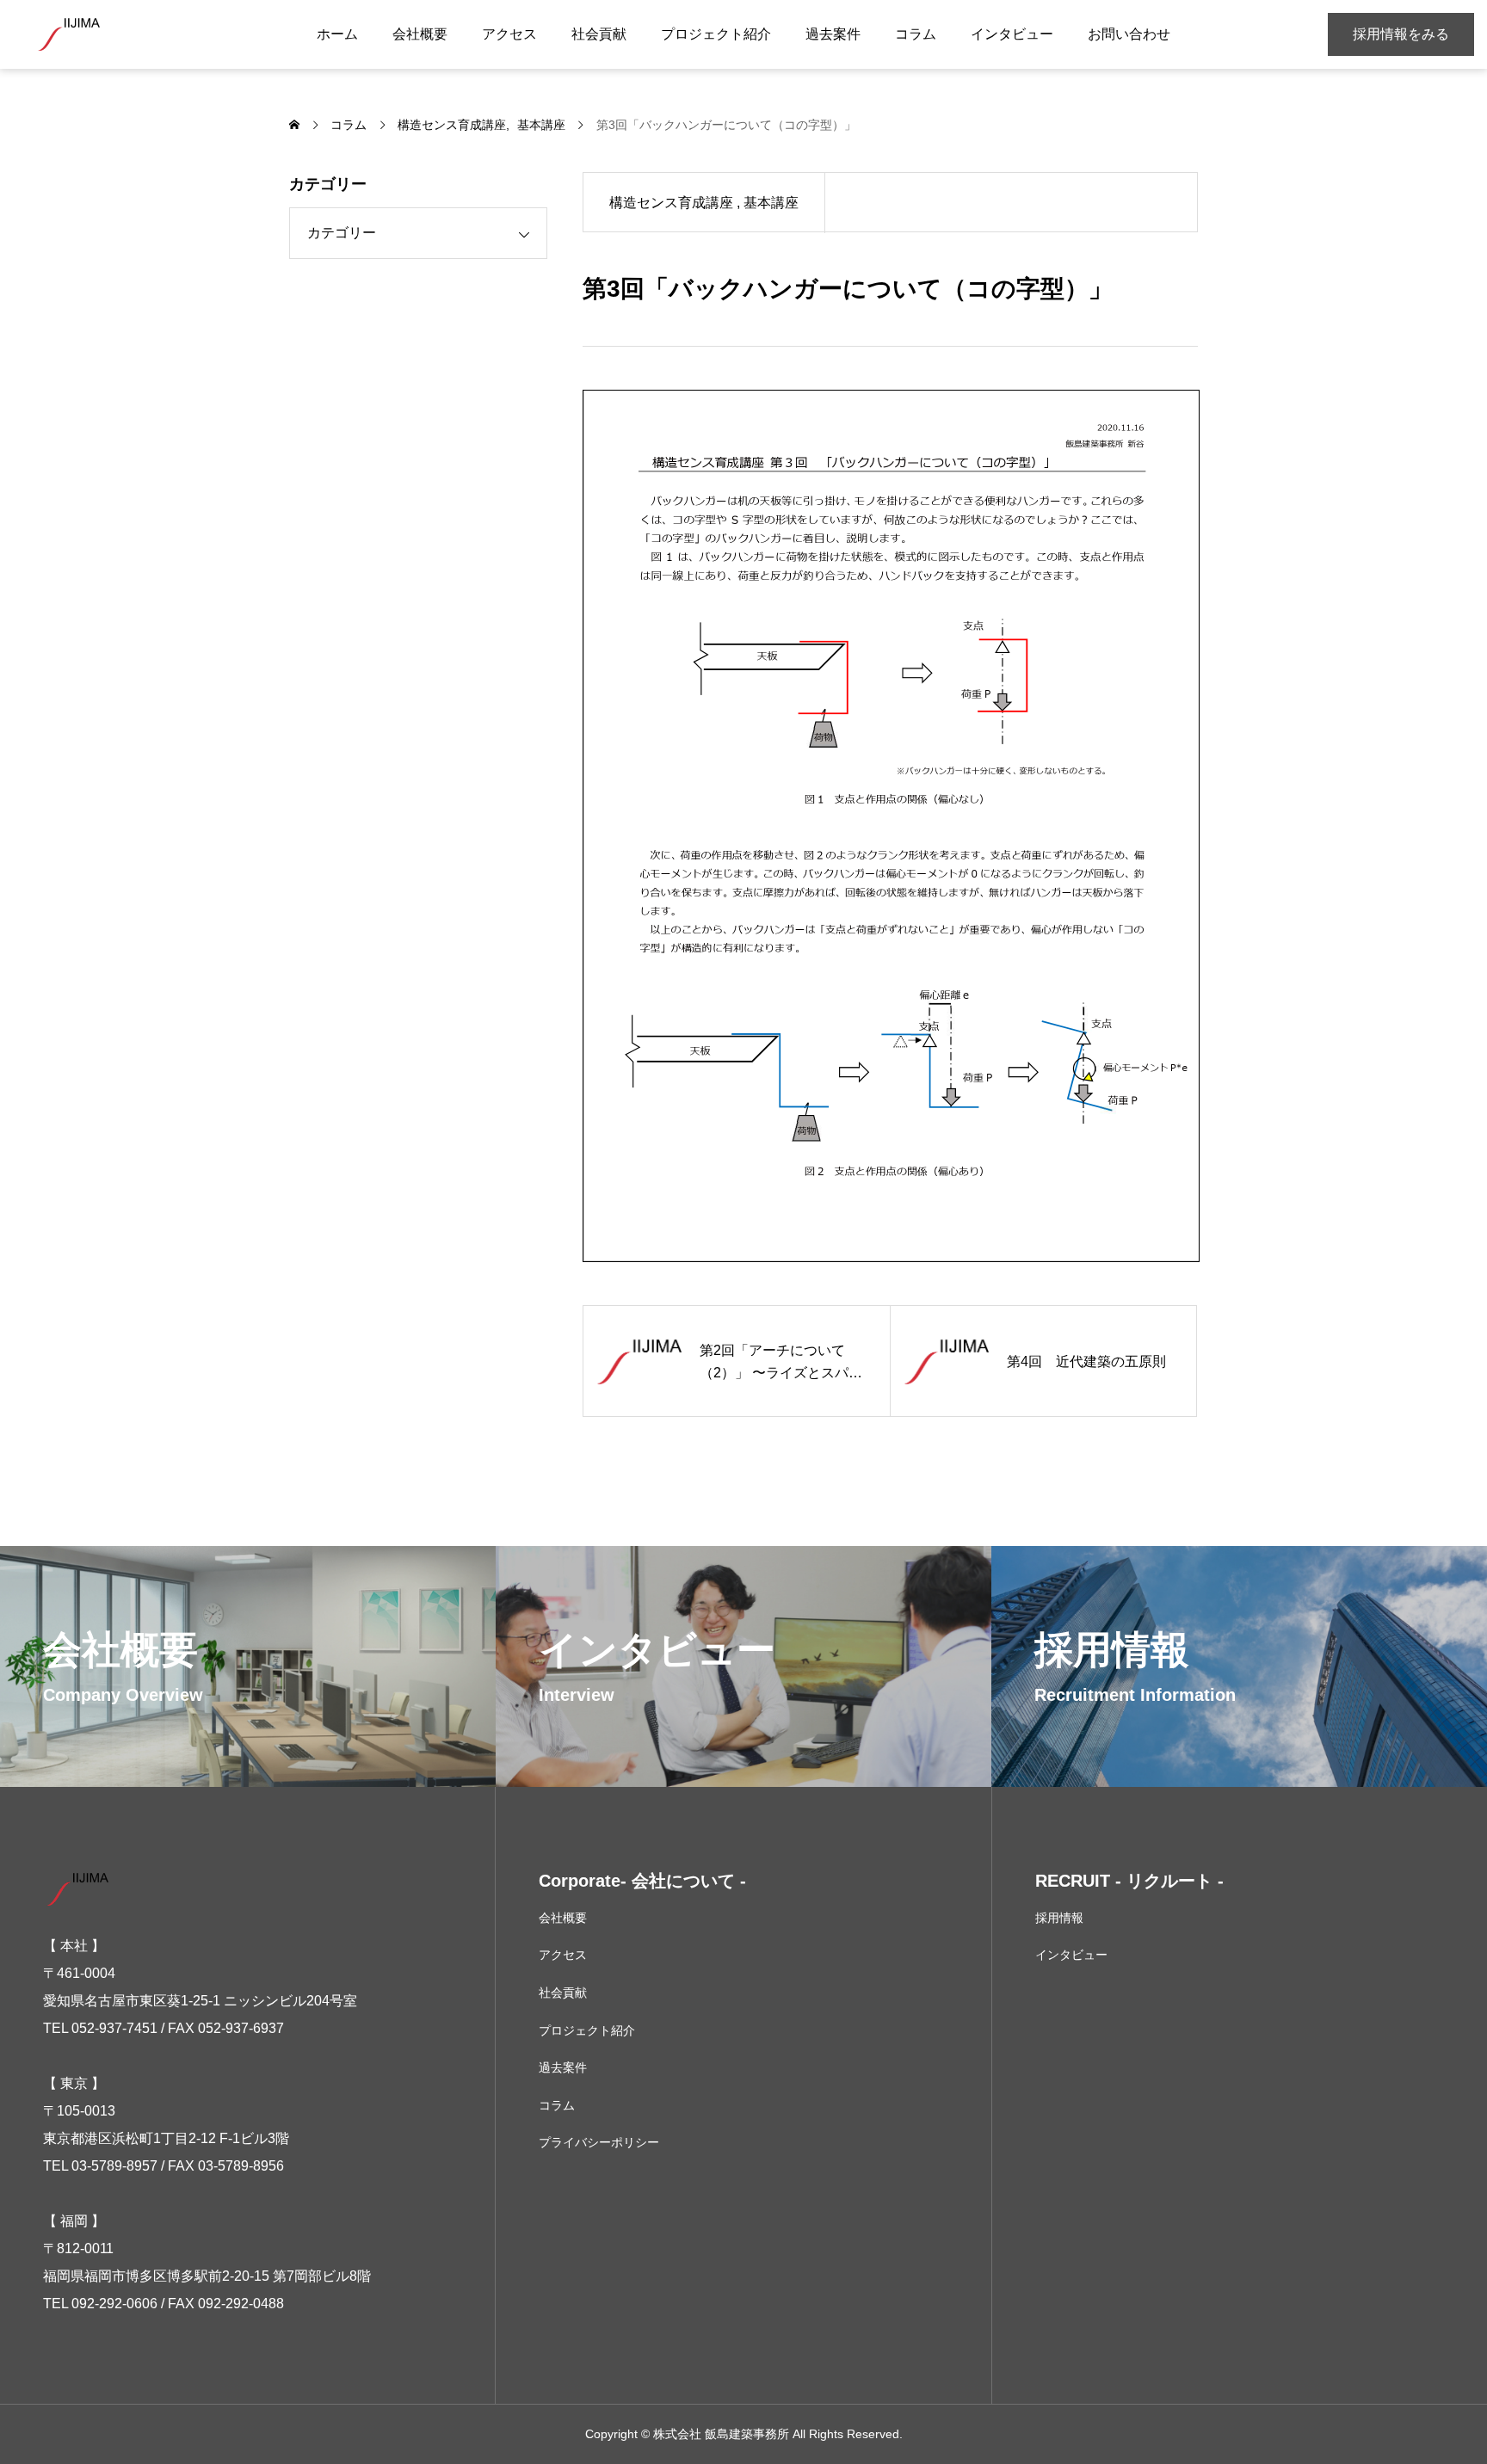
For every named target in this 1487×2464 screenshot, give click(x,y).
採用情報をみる (1401, 34)
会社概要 (420, 34)
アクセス (509, 34)
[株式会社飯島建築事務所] (69, 34)
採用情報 (1059, 1918)
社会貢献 (599, 34)
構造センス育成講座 (671, 203)
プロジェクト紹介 (716, 34)
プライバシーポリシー (599, 2142)
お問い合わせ (1129, 34)
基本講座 (771, 203)
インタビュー (1012, 34)
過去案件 (833, 34)
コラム (916, 34)
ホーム (337, 34)
